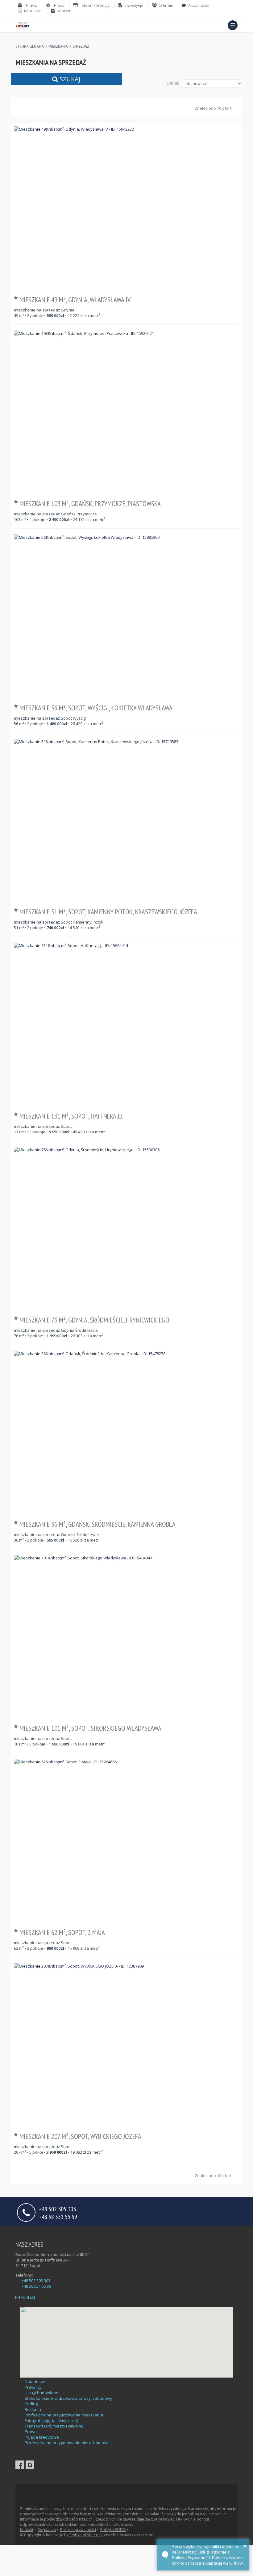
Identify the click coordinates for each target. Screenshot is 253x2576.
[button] (233, 25)
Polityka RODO (113, 2530)
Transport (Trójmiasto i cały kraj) (54, 2426)
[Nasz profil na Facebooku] (20, 2465)
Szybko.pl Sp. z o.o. (86, 2535)
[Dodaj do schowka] (17, 298)
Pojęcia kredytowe (42, 2437)
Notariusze (35, 2382)
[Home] (23, 25)
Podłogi (32, 2404)
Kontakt (27, 2297)
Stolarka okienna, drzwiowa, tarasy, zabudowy (68, 2398)
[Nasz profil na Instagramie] (30, 2465)
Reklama (33, 2409)
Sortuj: (173, 83)
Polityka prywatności (78, 2530)
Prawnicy (33, 2387)
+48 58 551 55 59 (58, 2216)
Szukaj (69, 79)
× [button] (245, 2546)
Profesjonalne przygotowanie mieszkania (64, 2415)
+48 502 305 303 (36, 2281)
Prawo (31, 2432)
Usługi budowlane (41, 2393)
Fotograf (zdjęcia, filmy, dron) (51, 2420)
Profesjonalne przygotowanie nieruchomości (67, 2443)
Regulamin (47, 2530)
